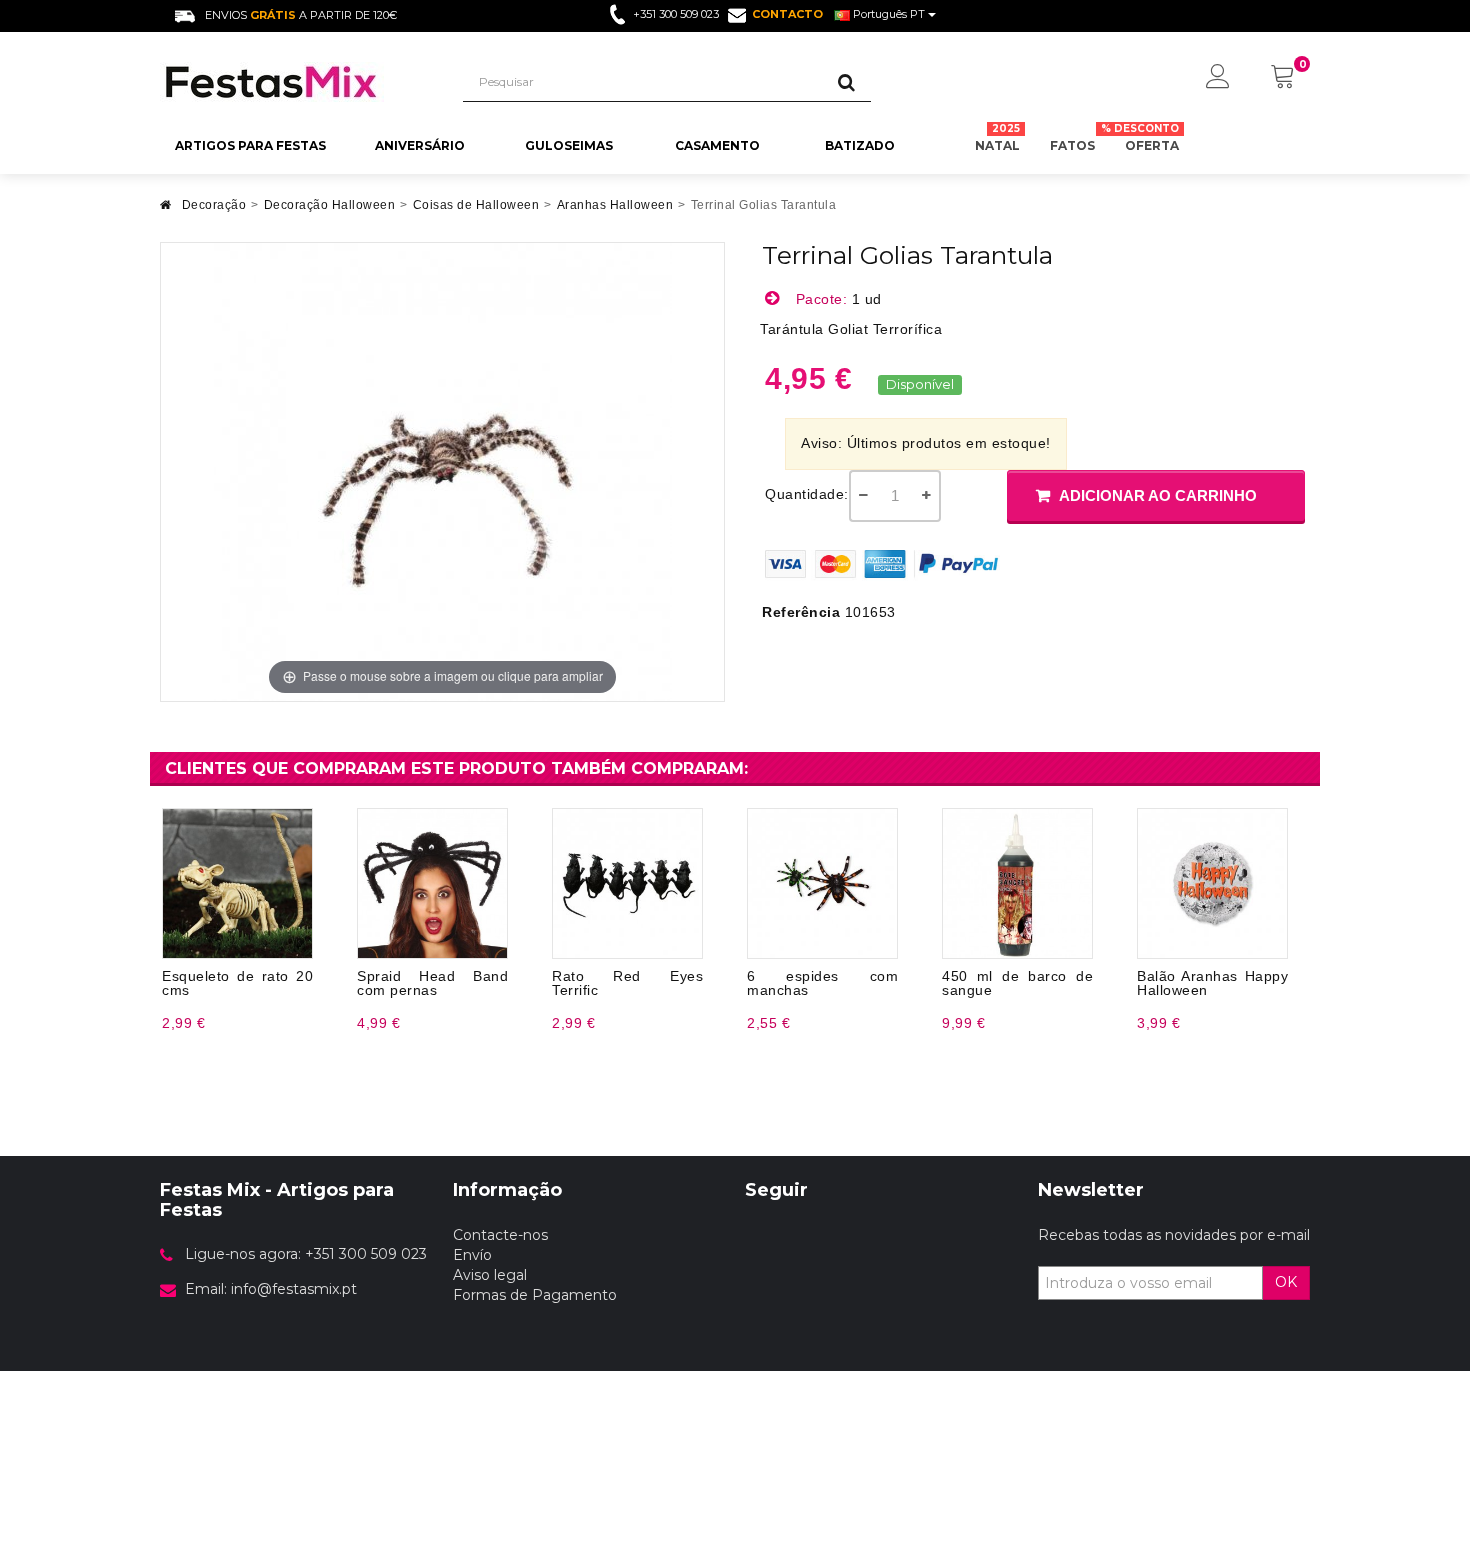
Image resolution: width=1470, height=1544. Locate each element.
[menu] (1218, 78)
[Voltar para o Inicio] (166, 210)
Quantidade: (807, 494)
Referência (801, 612)
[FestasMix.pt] (296, 82)
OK (1286, 1282)
